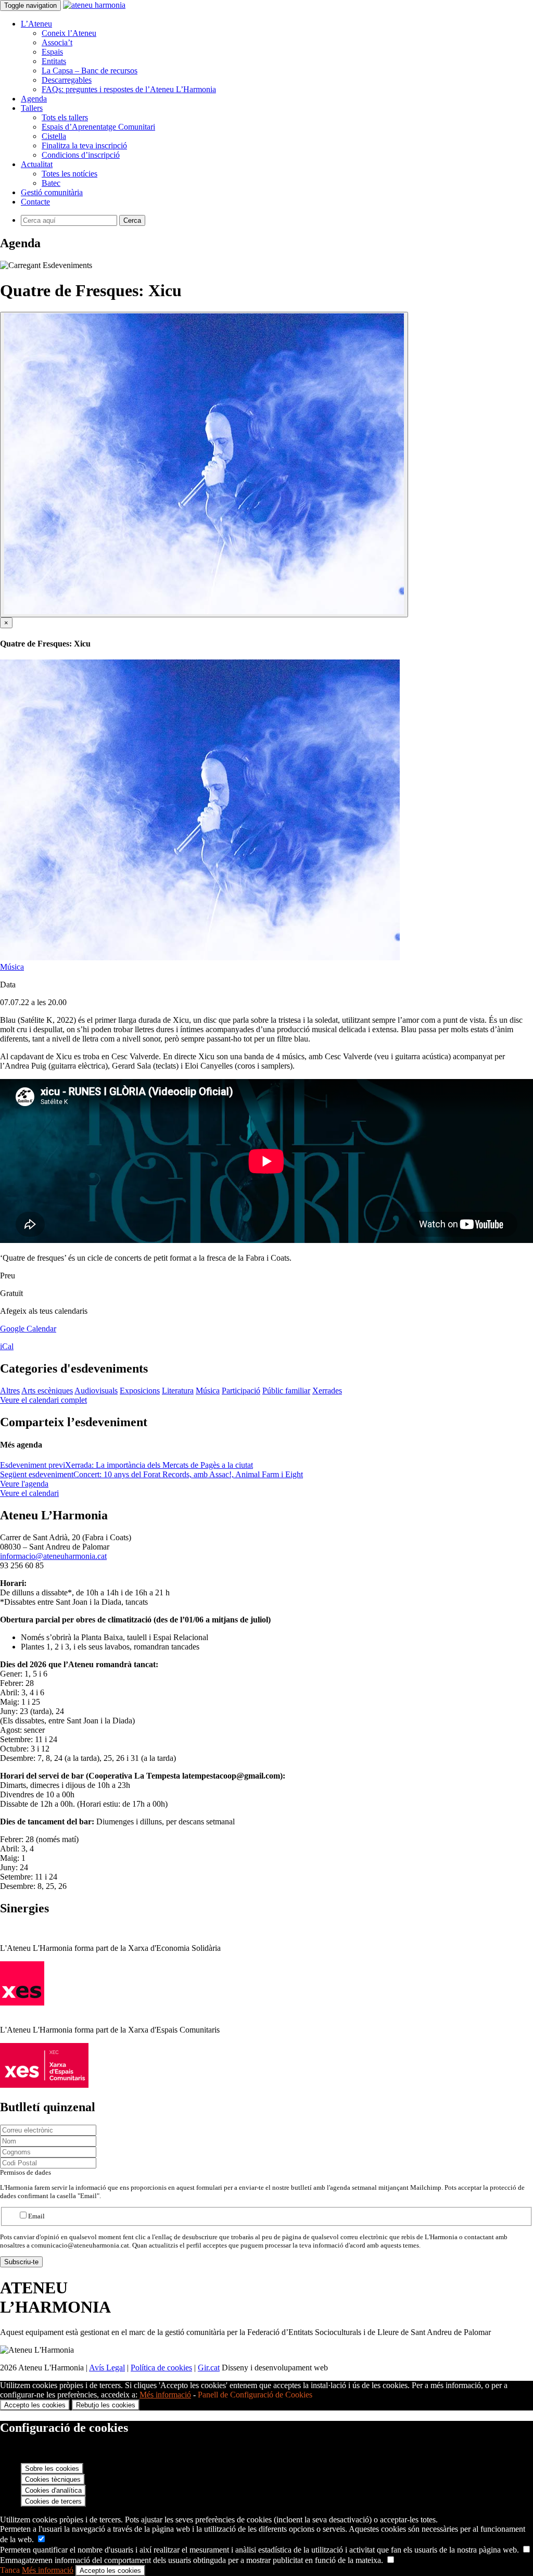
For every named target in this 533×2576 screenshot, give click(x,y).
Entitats (54, 61)
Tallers (32, 108)
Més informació (165, 2395)
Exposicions (140, 1391)
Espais (52, 52)
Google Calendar (28, 1329)
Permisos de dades (26, 2172)
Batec (51, 183)
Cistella (54, 136)
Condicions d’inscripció (81, 155)
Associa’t (57, 42)
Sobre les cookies (52, 2469)
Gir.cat (209, 2368)
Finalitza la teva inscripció (84, 145)
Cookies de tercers (53, 2501)
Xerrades (327, 1391)
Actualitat (37, 164)
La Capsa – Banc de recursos (90, 71)
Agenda (34, 99)
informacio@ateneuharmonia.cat (53, 1556)
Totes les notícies (69, 174)
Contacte (35, 202)
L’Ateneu (36, 24)
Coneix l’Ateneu (69, 33)
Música (12, 967)
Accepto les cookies (35, 2405)
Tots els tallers (65, 117)
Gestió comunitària (52, 192)
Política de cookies (161, 2368)
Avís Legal (107, 2368)
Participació (241, 1391)
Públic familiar (286, 1391)
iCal (7, 1346)
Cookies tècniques (53, 2479)
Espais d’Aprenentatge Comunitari (98, 127)
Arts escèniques (47, 1391)
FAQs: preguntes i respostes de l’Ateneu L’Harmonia (129, 89)
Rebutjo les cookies (106, 2405)
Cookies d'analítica (53, 2490)
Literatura (178, 1391)
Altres (10, 1391)
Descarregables (67, 80)
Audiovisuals (96, 1391)
